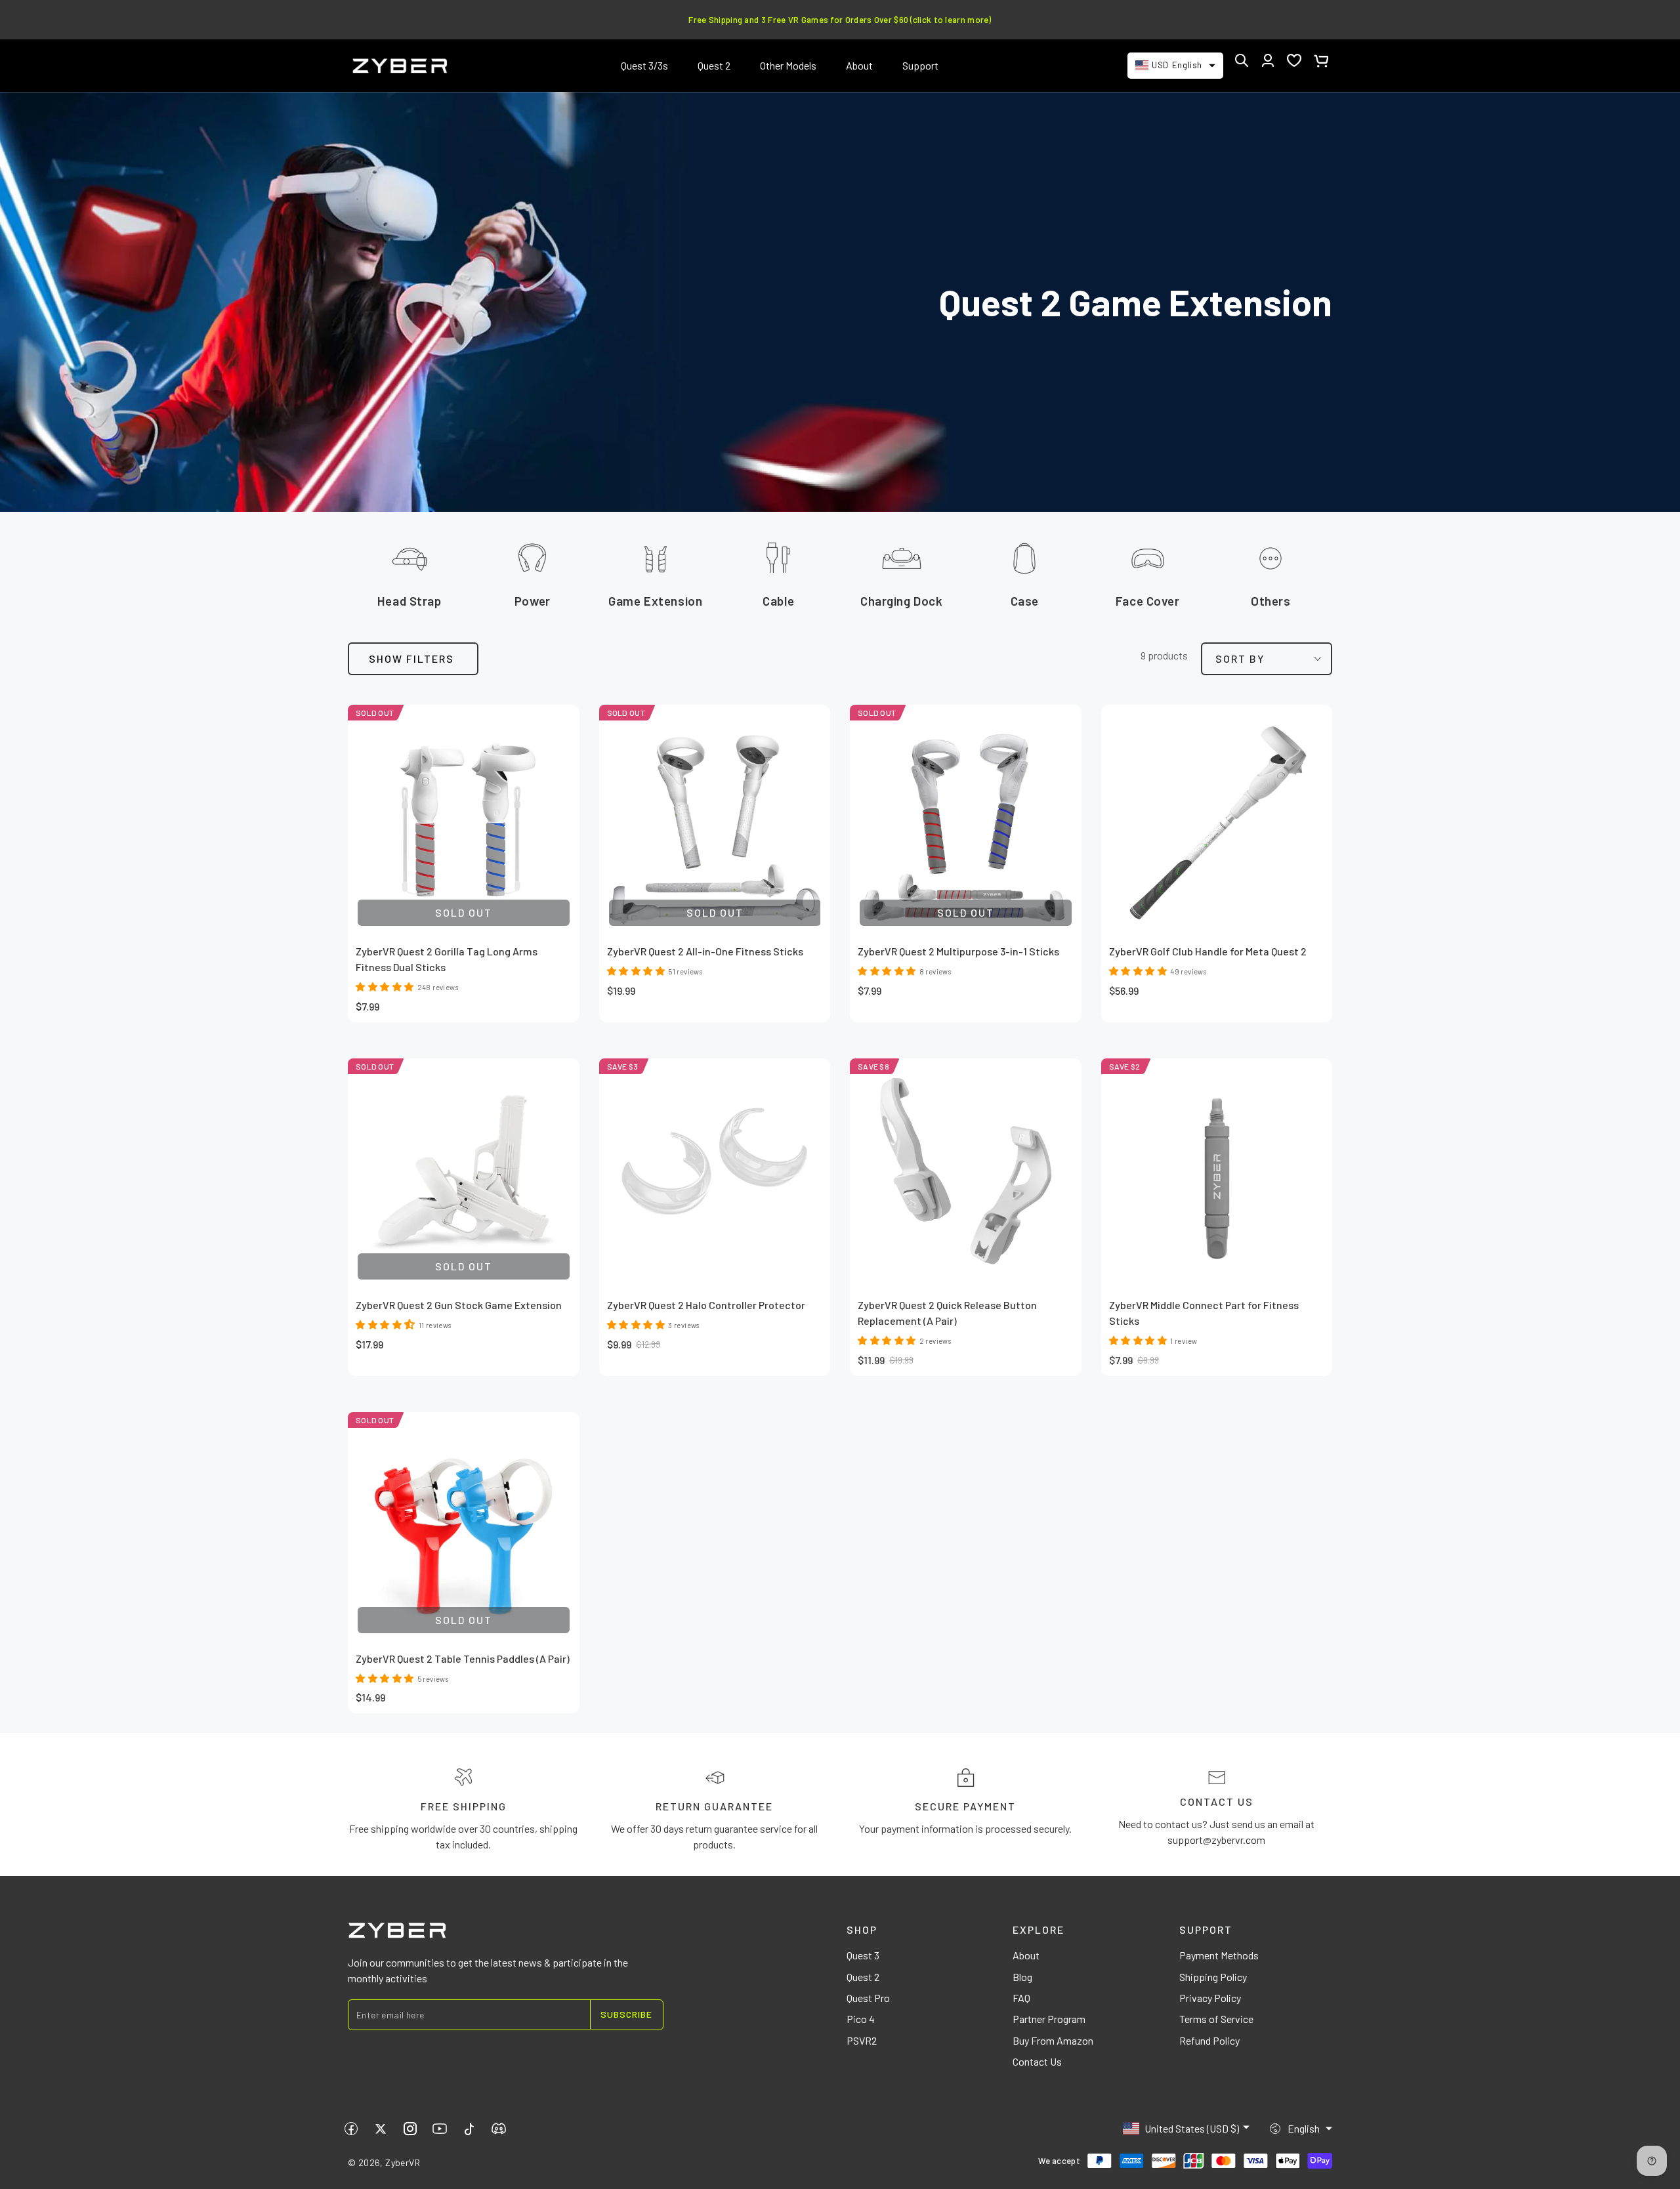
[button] (1242, 60)
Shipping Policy (1213, 1977)
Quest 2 (863, 1977)
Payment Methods (1219, 1955)
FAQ (1021, 1998)
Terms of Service (1216, 2019)
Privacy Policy (1210, 1998)
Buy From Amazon (1053, 2040)
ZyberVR (403, 2162)
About (1026, 1955)
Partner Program (1049, 2019)
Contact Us (1037, 2061)
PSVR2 (862, 2040)
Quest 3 (863, 1955)
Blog (1022, 1977)
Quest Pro (868, 1998)
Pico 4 (861, 2019)
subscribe (626, 2014)
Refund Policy (1209, 2040)
